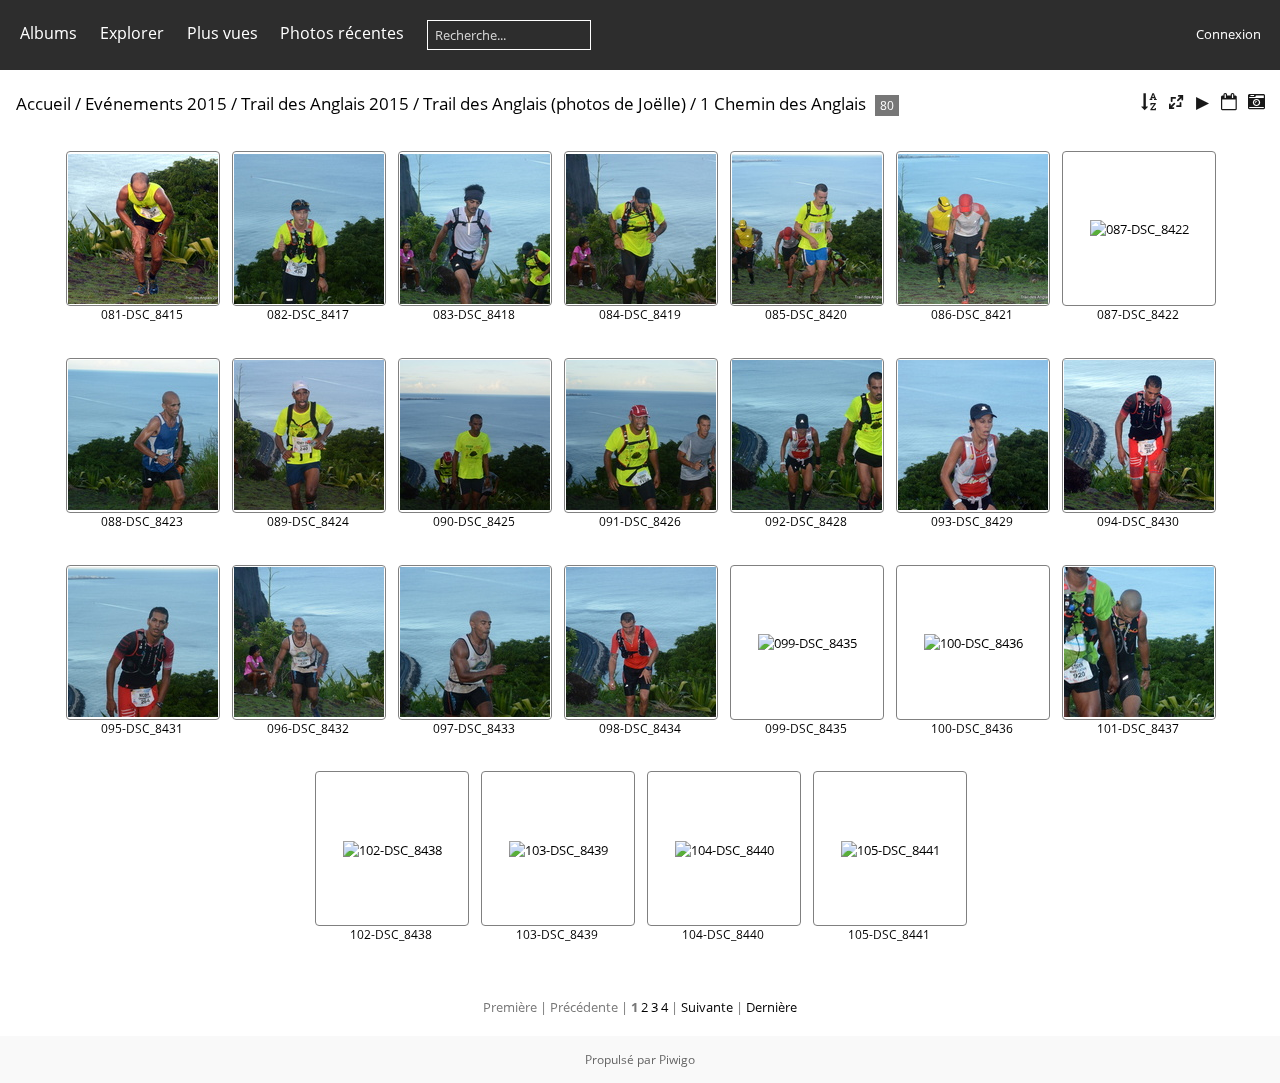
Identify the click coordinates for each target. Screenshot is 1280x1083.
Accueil (43, 103)
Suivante (707, 1007)
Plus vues (222, 33)
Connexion (1228, 34)
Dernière (771, 1007)
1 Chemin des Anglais (783, 103)
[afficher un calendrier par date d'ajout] (1229, 102)
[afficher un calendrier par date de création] (1256, 102)
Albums (48, 33)
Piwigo (677, 1059)
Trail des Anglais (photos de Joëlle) (554, 103)
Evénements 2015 (156, 103)
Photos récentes (342, 33)
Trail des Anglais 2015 (325, 103)
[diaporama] (1203, 102)
